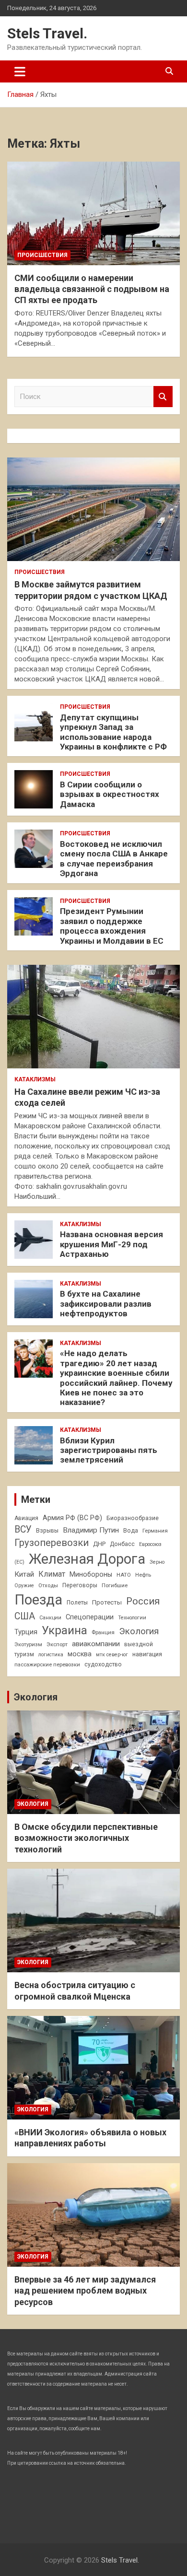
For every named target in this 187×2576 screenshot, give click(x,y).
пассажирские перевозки (47, 1664)
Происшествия (42, 255)
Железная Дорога (87, 1559)
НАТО (124, 1575)
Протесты (107, 1602)
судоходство (103, 1664)
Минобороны (91, 1574)
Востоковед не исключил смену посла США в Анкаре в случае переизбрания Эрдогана (114, 859)
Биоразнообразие (133, 1518)
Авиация (26, 1518)
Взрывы (47, 1531)
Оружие (24, 1586)
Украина (64, 1630)
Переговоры (80, 1585)
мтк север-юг (112, 1655)
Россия (143, 1601)
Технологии (132, 1618)
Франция (103, 1632)
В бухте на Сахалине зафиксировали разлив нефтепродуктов (106, 1304)
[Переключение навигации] (20, 71)
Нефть (143, 1575)
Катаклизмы (35, 1079)
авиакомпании (96, 1644)
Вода (131, 1531)
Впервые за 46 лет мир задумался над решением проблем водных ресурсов (85, 2291)
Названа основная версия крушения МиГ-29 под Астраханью (111, 1244)
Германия (155, 1531)
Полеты (77, 1603)
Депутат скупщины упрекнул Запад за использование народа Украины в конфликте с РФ (113, 732)
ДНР (99, 1544)
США (25, 1616)
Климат (52, 1574)
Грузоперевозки (52, 1543)
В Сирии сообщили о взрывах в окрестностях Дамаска (110, 794)
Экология (139, 1631)
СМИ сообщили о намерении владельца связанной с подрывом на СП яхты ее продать (92, 289)
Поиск (163, 397)
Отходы (48, 1585)
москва (80, 1654)
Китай (24, 1574)
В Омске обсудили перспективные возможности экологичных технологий (86, 1838)
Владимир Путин (91, 1530)
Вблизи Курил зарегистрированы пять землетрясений (109, 1450)
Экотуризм (28, 1644)
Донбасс (122, 1544)
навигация (147, 1654)
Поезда (38, 1600)
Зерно (157, 1562)
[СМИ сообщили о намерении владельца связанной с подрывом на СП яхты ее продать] (93, 213)
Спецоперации (90, 1617)
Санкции (50, 1618)
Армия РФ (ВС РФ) (72, 1518)
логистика (51, 1655)
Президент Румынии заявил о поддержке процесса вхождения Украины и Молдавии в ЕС (112, 926)
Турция (26, 1632)
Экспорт (57, 1644)
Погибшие (115, 1585)
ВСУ (23, 1529)
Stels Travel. (47, 33)
